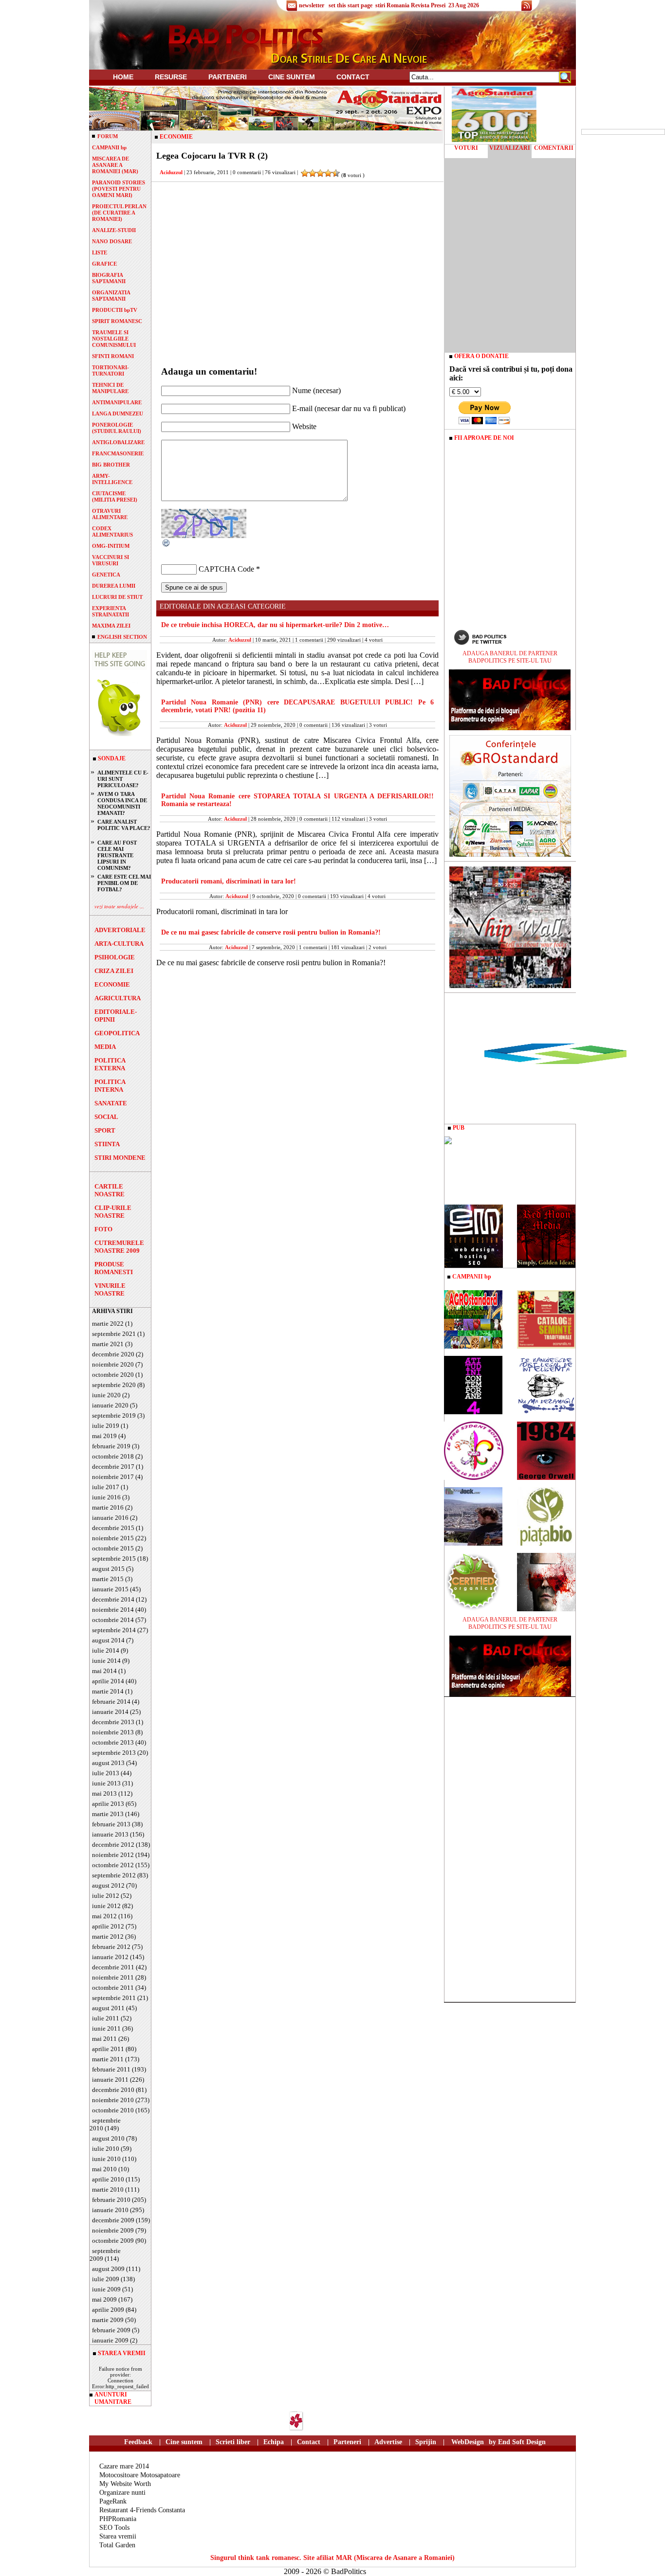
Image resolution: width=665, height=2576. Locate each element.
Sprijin (426, 2442)
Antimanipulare (117, 402)
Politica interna (110, 1086)
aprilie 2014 (108, 1681)
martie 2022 (108, 1324)
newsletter (312, 5)
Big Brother (111, 465)
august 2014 (108, 1640)
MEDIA (105, 1047)
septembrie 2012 (114, 1875)
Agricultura (118, 998)
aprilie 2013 (108, 1804)
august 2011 (108, 2008)
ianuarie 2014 (110, 1712)
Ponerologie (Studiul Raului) (117, 428)
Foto (103, 1229)
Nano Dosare (112, 241)
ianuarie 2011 (110, 2080)
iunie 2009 (106, 2289)
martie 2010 (108, 2189)
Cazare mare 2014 (124, 2466)
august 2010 (108, 2138)
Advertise (388, 2442)
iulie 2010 (106, 2149)
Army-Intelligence (112, 479)
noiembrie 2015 (113, 1538)
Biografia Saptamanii (109, 278)
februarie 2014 (111, 1702)
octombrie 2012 (113, 1865)
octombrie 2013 (113, 1742)
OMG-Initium (111, 546)
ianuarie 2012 (110, 1957)
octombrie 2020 (113, 1375)
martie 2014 (108, 1691)
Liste (100, 252)
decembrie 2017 (113, 1467)
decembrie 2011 (113, 1967)
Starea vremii (118, 2536)
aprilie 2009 (108, 2310)
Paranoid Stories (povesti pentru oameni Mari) (119, 189)
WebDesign (468, 2442)
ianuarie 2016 (110, 1518)
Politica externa (110, 1064)
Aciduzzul (171, 172)
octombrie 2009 (113, 2241)
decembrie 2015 (113, 1528)
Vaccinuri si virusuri (111, 560)
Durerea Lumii (114, 586)
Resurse (171, 77)
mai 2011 (104, 2039)
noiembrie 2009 (113, 2230)
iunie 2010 (106, 2159)
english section (122, 637)
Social (106, 1117)
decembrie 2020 (113, 1354)
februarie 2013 (111, 1824)
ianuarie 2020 (110, 1405)
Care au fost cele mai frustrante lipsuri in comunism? (117, 855)
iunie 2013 (106, 1783)
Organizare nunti (122, 2493)
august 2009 (108, 2269)
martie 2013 (108, 1814)
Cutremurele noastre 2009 (119, 1247)
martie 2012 (108, 1937)
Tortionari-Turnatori (111, 370)
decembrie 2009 (113, 2220)
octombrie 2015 (113, 1548)
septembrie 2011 (114, 1998)
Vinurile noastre (110, 1289)
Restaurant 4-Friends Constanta (142, 2510)
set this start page (351, 5)
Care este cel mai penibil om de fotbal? (124, 883)
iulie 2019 (106, 1426)
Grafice (104, 264)
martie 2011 (108, 2059)
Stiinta (107, 1144)
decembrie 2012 (113, 1845)
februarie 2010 (111, 2200)
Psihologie (115, 957)
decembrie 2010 (113, 2090)
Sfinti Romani (113, 356)
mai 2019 (104, 1436)
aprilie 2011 (108, 2049)
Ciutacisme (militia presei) (115, 496)
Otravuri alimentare (110, 514)
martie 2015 (108, 1579)
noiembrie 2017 (113, 1477)
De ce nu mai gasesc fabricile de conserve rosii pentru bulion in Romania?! (271, 932)
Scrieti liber (233, 2442)
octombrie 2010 (113, 2110)
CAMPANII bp (109, 147)
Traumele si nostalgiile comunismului (114, 339)
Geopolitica (117, 1033)
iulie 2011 (106, 2018)
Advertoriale (120, 930)
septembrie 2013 (114, 1753)
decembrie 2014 (113, 1599)
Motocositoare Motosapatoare (140, 2475)
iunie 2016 (106, 1497)
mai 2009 (104, 2299)
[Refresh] (166, 545)
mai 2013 (104, 1793)
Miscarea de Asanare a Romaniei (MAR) (115, 165)
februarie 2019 (111, 1446)
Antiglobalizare (118, 442)
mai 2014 (104, 1671)
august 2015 (108, 1569)
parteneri (228, 77)
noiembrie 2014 (113, 1610)
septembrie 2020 (114, 1385)
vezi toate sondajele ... (119, 906)
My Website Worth (125, 2484)
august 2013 (108, 1763)
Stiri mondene (120, 1158)
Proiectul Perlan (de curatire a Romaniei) (119, 213)
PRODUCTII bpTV (115, 310)
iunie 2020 (106, 1395)
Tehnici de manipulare (110, 388)
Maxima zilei (111, 626)
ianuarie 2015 (110, 1589)
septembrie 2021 (114, 1334)
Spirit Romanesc (117, 321)
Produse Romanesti (114, 1268)
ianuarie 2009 (110, 2340)
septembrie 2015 (114, 1558)
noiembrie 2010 (113, 2100)
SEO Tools (114, 2528)
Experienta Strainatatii (111, 611)
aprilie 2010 (108, 2179)
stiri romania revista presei (410, 5)
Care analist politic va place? (124, 825)
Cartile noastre (110, 1190)
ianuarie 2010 (110, 2210)
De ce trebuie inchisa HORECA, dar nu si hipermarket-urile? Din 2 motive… (275, 625)
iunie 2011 (106, 2028)
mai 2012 (104, 1916)
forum (108, 136)
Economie (112, 984)
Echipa (274, 2442)
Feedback (138, 2442)
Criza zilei (114, 971)
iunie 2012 (106, 1906)
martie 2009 (108, 2320)
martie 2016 (108, 1507)
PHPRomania (118, 2519)
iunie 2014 (106, 1661)
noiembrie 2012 (113, 1855)
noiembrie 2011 (113, 1977)
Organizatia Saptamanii (111, 296)
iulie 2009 (106, 2279)
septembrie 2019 (114, 1415)
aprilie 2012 (108, 1926)
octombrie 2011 (113, 1988)
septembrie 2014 (114, 1630)
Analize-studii (114, 230)
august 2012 (108, 1885)
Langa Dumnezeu (118, 414)
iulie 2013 (106, 1773)
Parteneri (347, 2442)
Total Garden (117, 2545)
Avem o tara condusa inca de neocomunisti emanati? (122, 803)
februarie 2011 (111, 2069)
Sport (105, 1130)
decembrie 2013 (113, 1722)
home (123, 77)
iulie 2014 (106, 1650)
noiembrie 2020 (113, 1364)
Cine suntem (292, 77)
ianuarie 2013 (110, 1834)
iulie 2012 (106, 1896)
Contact (353, 77)
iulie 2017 (106, 1487)
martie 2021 (108, 1344)
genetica (106, 575)
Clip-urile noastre (113, 1212)
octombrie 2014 (113, 1620)
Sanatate (111, 1103)
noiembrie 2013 (113, 1732)
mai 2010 (104, 2169)
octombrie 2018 (113, 1456)
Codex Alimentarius (112, 531)
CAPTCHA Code (226, 569)
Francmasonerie (118, 453)
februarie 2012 (111, 1947)
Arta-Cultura (119, 944)
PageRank (113, 2501)
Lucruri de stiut (117, 597)
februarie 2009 (111, 2330)
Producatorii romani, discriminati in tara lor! (229, 881)
